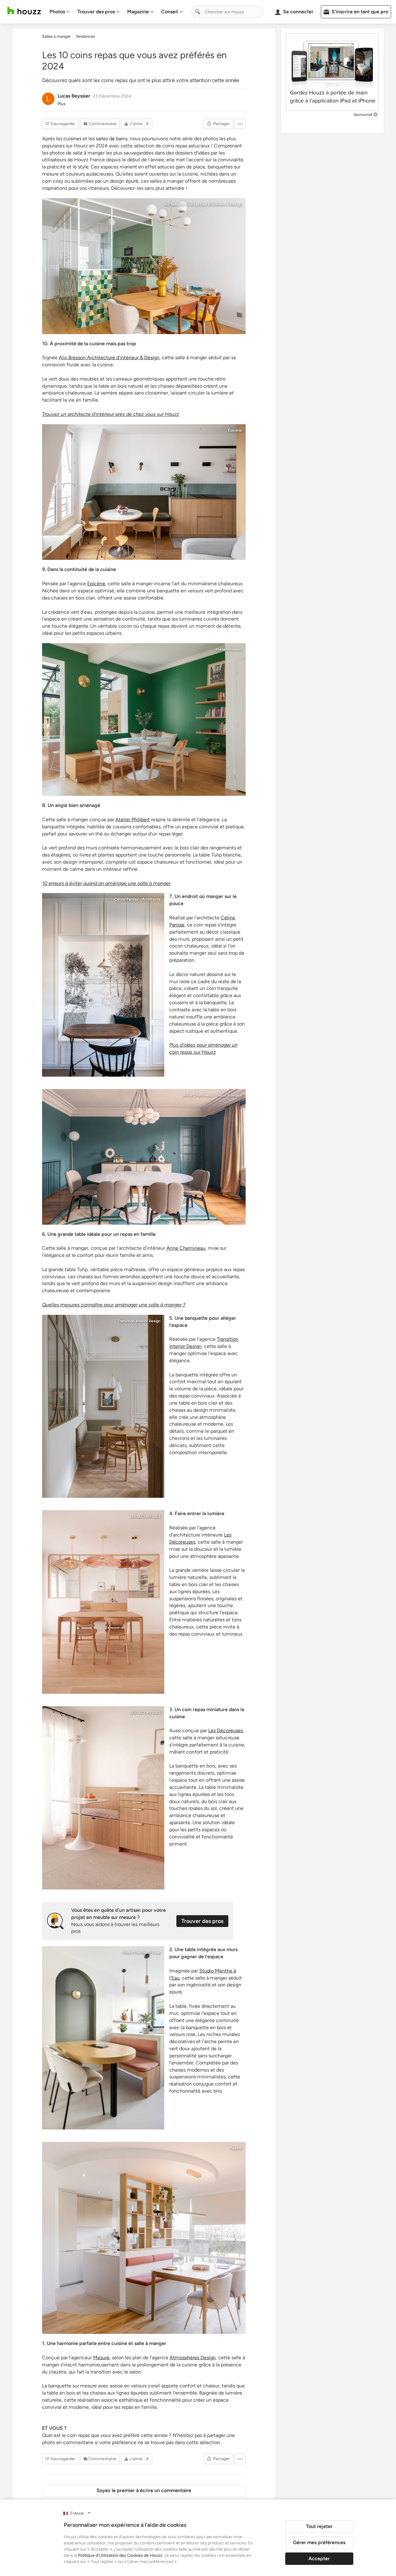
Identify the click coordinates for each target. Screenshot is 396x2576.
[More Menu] (240, 124)
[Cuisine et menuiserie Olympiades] (144, 2238)
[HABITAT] (103, 2038)
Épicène (235, 430)
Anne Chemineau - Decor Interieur (213, 1095)
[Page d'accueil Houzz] (24, 11)
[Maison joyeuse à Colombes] (144, 719)
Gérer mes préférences (319, 2542)
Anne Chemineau (186, 1248)
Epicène (96, 584)
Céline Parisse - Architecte (138, 899)
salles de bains (112, 139)
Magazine (138, 12)
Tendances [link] (85, 36)
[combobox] (227, 12)
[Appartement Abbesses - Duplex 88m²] (103, 985)
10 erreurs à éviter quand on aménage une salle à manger (106, 883)
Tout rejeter (319, 2526)
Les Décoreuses (226, 1730)
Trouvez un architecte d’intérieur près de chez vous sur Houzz (111, 414)
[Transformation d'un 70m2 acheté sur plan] (144, 266)
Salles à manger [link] (56, 36)
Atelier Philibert (229, 649)
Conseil (170, 12)
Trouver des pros (96, 12)
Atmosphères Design (193, 2358)
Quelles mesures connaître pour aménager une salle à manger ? (114, 1305)
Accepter (319, 2559)
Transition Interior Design (139, 1321)
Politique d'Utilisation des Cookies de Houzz (120, 2555)
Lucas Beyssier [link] (74, 96)
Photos (57, 12)
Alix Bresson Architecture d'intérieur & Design (203, 204)
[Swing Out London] (144, 1157)
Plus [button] (62, 104)
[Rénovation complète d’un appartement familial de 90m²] (103, 1602)
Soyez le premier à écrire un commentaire (144, 2490)
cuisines (72, 139)
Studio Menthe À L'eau (141, 1952)
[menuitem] (60, 12)
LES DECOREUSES (145, 1516)
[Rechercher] (198, 12)
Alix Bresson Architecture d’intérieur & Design (109, 357)
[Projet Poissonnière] (103, 1406)
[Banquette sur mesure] (144, 492)
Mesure (236, 2148)
